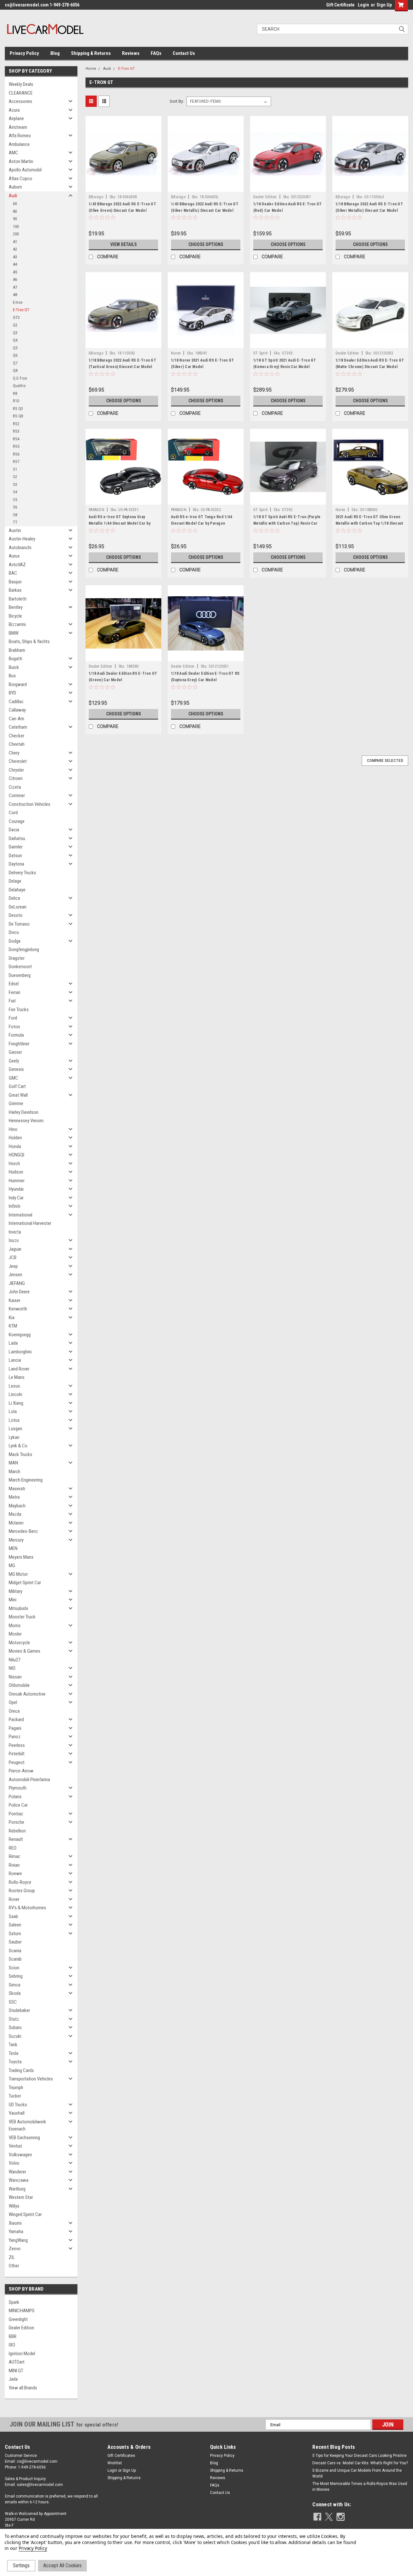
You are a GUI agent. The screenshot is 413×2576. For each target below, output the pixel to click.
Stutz (14, 2019)
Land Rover (19, 1369)
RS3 (16, 431)
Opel (13, 1702)
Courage (17, 821)
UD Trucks (18, 2105)
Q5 (15, 348)
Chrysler (16, 770)
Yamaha (16, 2232)
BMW (14, 633)
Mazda (15, 1514)
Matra (14, 1497)
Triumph (16, 2088)
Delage (15, 881)
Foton (14, 1027)
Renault (16, 1839)
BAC (13, 573)
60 (15, 204)
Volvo (14, 2163)
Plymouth (18, 1788)
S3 (15, 484)
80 (15, 211)
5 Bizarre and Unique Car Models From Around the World (357, 2473)
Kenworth (18, 1309)
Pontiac (16, 1814)
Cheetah (17, 744)
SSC (13, 2002)
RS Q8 (18, 416)
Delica (14, 898)
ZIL (12, 2257)
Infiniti (15, 1206)
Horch (14, 1164)
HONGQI (16, 1155)
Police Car (18, 1805)
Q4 (15, 340)
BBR (13, 2336)
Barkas (15, 590)
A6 (15, 279)
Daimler (16, 847)
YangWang (18, 2240)
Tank (13, 2045)
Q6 (15, 355)
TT (15, 522)
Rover (14, 1899)
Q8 (15, 370)
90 (15, 219)
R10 (16, 401)
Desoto (16, 915)
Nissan (15, 1677)
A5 (15, 272)
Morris (15, 1626)
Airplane (16, 118)
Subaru (15, 2027)
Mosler (15, 1634)
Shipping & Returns (91, 53)
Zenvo (15, 2249)
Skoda (15, 1993)
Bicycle (15, 616)
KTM (13, 1326)
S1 (15, 469)
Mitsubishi (18, 1608)
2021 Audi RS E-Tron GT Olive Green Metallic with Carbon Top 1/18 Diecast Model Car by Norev (369, 523)
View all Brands (23, 2388)
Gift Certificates (121, 2456)
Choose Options (206, 244)
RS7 (16, 462)
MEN (13, 1548)
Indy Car (16, 1198)
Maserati (17, 1489)
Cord (13, 813)
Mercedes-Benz (23, 1531)
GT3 (16, 318)
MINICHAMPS (22, 2311)
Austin (15, 530)
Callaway (17, 710)
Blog (55, 53)
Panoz (15, 1737)
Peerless (17, 1745)
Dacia (14, 830)
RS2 (16, 424)
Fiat (12, 1001)
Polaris (15, 1797)
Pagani (15, 1728)
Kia (12, 1318)
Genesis (16, 1069)
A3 (15, 257)
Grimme (16, 1103)
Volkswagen (20, 2155)
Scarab (15, 1959)
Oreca (14, 1711)
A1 (15, 242)
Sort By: (177, 101)
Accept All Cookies (62, 2566)
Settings (21, 2566)
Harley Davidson (24, 1112)
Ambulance (19, 144)
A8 (15, 295)
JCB (13, 1257)
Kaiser (15, 1300)
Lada (13, 1343)
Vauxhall (17, 2113)
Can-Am (16, 719)
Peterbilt (17, 1754)
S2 (15, 477)
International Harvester (30, 1223)
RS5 (16, 446)
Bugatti (15, 659)
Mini (13, 1600)
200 (16, 234)
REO (13, 1848)
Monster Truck (22, 1617)
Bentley (16, 607)
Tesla (14, 2053)
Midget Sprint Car (25, 1583)
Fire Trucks (19, 1010)
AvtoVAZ (17, 565)
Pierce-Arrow (21, 1771)
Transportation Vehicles (31, 2079)
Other (14, 2266)
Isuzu (14, 1240)
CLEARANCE (21, 93)
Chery (14, 753)
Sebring (16, 1976)
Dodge (15, 941)
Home (91, 69)
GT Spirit (260, 353)
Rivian (14, 1865)
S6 (15, 507)
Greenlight (18, 2319)
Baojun (15, 582)
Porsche (16, 1822)
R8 (15, 393)
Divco (14, 932)
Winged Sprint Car (25, 2214)
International (20, 1215)
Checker (16, 736)
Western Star (21, 2197)
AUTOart (17, 2362)
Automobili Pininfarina (29, 1780)
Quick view (124, 187)
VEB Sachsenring (24, 2138)
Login (363, 5)
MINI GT (16, 2371)
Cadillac (16, 702)
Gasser (15, 1052)
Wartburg (17, 2189)
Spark (14, 2302)
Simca (15, 1985)
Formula (16, 1035)
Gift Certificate (340, 5)
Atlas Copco (20, 179)
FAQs (156, 53)
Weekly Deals (21, 84)
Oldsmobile (19, 1685)
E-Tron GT (21, 310)
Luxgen (15, 1429)
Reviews (131, 53)
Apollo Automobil (25, 170)
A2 (15, 249)
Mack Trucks (20, 1454)
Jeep (13, 1266)
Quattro (19, 386)
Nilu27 (15, 1660)
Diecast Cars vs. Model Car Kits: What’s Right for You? (360, 2463)
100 (16, 226)
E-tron (18, 302)
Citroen (16, 778)
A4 (15, 264)
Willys (14, 2206)
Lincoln (15, 1394)
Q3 (15, 333)
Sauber (15, 1942)
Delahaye (17, 890)
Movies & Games (25, 1651)
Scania (15, 1951)
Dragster (17, 958)
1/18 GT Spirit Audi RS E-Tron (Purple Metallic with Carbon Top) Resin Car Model (287, 523)
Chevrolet (18, 761)
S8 (15, 515)
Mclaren (16, 1523)
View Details (124, 244)
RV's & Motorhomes (27, 1908)
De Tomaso (19, 924)
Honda (15, 1146)
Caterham (18, 727)
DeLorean (18, 907)
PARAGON (96, 510)
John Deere (19, 1292)
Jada (13, 2379)
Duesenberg (20, 975)
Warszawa (19, 2180)
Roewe (15, 1873)
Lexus (14, 1386)
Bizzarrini (17, 624)
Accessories (20, 101)
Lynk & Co (18, 1446)
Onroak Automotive (27, 1694)
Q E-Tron (20, 378)
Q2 (15, 325)
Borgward (18, 684)
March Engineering (26, 1480)
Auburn (15, 187)
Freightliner (19, 1044)
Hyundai (16, 1189)
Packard (16, 1719)
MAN (13, 1463)
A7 (15, 287)
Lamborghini (20, 1352)
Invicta (15, 1232)
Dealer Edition (21, 2328)
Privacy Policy (24, 53)
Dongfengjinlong (24, 949)
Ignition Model (22, 2354)
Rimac (15, 1856)
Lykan (14, 1437)
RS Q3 (18, 409)
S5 (15, 500)
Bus (12, 676)
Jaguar (15, 1249)
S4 (15, 492)
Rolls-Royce (20, 1882)
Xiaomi (15, 2223)
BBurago (96, 197)
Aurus (14, 556)
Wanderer (17, 2172)
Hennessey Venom (26, 1121)
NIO (12, 1668)
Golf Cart (17, 1086)
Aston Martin (21, 161)
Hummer (17, 1181)
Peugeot (17, 1762)
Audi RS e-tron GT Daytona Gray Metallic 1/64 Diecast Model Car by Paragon (120, 523)
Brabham (17, 650)
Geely (14, 1061)
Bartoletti (18, 599)
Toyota (15, 2062)
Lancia (15, 1360)
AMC (13, 153)
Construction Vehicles (30, 804)
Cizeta (15, 787)
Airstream (18, 127)
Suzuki (15, 2036)
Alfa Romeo (20, 136)
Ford (13, 1018)
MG (12, 1565)
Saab (13, 1916)
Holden (15, 1138)
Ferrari (15, 992)
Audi (13, 196)
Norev (176, 353)
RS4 (16, 439)
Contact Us (184, 53)
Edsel (14, 984)
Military (15, 1591)
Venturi (15, 2146)
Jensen (15, 1275)
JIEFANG (17, 1283)
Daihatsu (17, 838)
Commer (17, 795)
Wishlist (115, 2463)
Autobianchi (20, 548)
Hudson (16, 1172)
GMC (13, 1078)
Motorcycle (19, 1643)
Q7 (15, 363)
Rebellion (17, 1831)
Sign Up (384, 5)
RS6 (16, 454)
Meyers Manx (21, 1557)
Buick (14, 667)
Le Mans (17, 1377)
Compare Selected (385, 761)
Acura (14, 110)
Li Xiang (16, 1403)
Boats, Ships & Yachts (29, 641)
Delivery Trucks (22, 873)
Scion (14, 1968)
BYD (12, 693)
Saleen (15, 1925)
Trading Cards (21, 2070)
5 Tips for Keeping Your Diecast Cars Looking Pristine (359, 2456)
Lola (13, 1411)
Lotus (14, 1420)
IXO (12, 2345)
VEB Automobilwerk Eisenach (27, 2125)
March (15, 1472)
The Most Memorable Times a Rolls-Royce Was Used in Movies (360, 2487)
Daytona (16, 864)
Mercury (16, 1540)
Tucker (15, 2096)
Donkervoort (20, 967)
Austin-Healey (22, 539)
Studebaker (19, 2010)
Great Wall (18, 1095)
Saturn (15, 1934)
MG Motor (18, 1574)
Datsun (15, 856)
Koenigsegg (20, 1335)
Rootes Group (22, 1891)
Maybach (17, 1506)
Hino (13, 1129)
